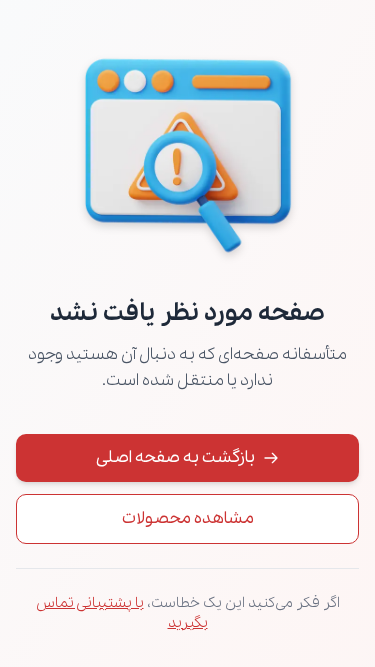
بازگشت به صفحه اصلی (175, 457)
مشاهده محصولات (188, 518)
